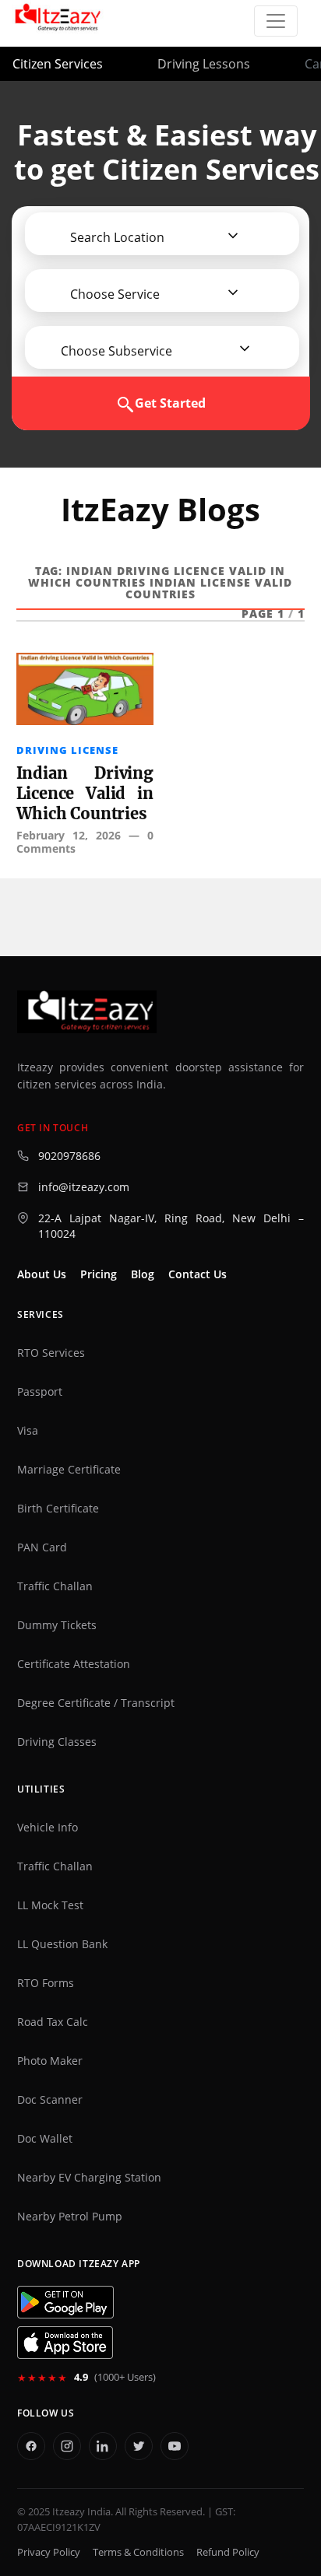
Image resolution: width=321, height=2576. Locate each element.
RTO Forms (46, 1983)
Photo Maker (50, 2061)
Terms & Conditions (138, 2552)
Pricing (99, 1274)
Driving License (67, 750)
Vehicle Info (48, 1828)
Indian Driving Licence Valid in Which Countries (85, 793)
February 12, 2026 (69, 835)
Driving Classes (57, 1742)
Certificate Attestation (74, 1664)
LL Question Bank (62, 1944)
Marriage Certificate (69, 1470)
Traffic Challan (55, 1586)
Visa (28, 1431)
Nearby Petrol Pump (70, 2217)
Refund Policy (228, 2552)
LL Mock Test (50, 1905)
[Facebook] (31, 2446)
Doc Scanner (50, 2100)
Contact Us (198, 1274)
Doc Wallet (45, 2139)
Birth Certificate (58, 1509)
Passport (40, 1392)
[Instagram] (67, 2446)
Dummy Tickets (57, 1625)
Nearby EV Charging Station (89, 2178)
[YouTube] (175, 2446)
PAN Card (42, 1547)
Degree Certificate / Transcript (96, 1703)
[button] (111, 237)
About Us (42, 1274)
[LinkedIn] (103, 2446)
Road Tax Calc (53, 2022)
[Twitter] (139, 2446)
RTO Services (51, 1353)
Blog (143, 1274)
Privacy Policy (49, 2552)
